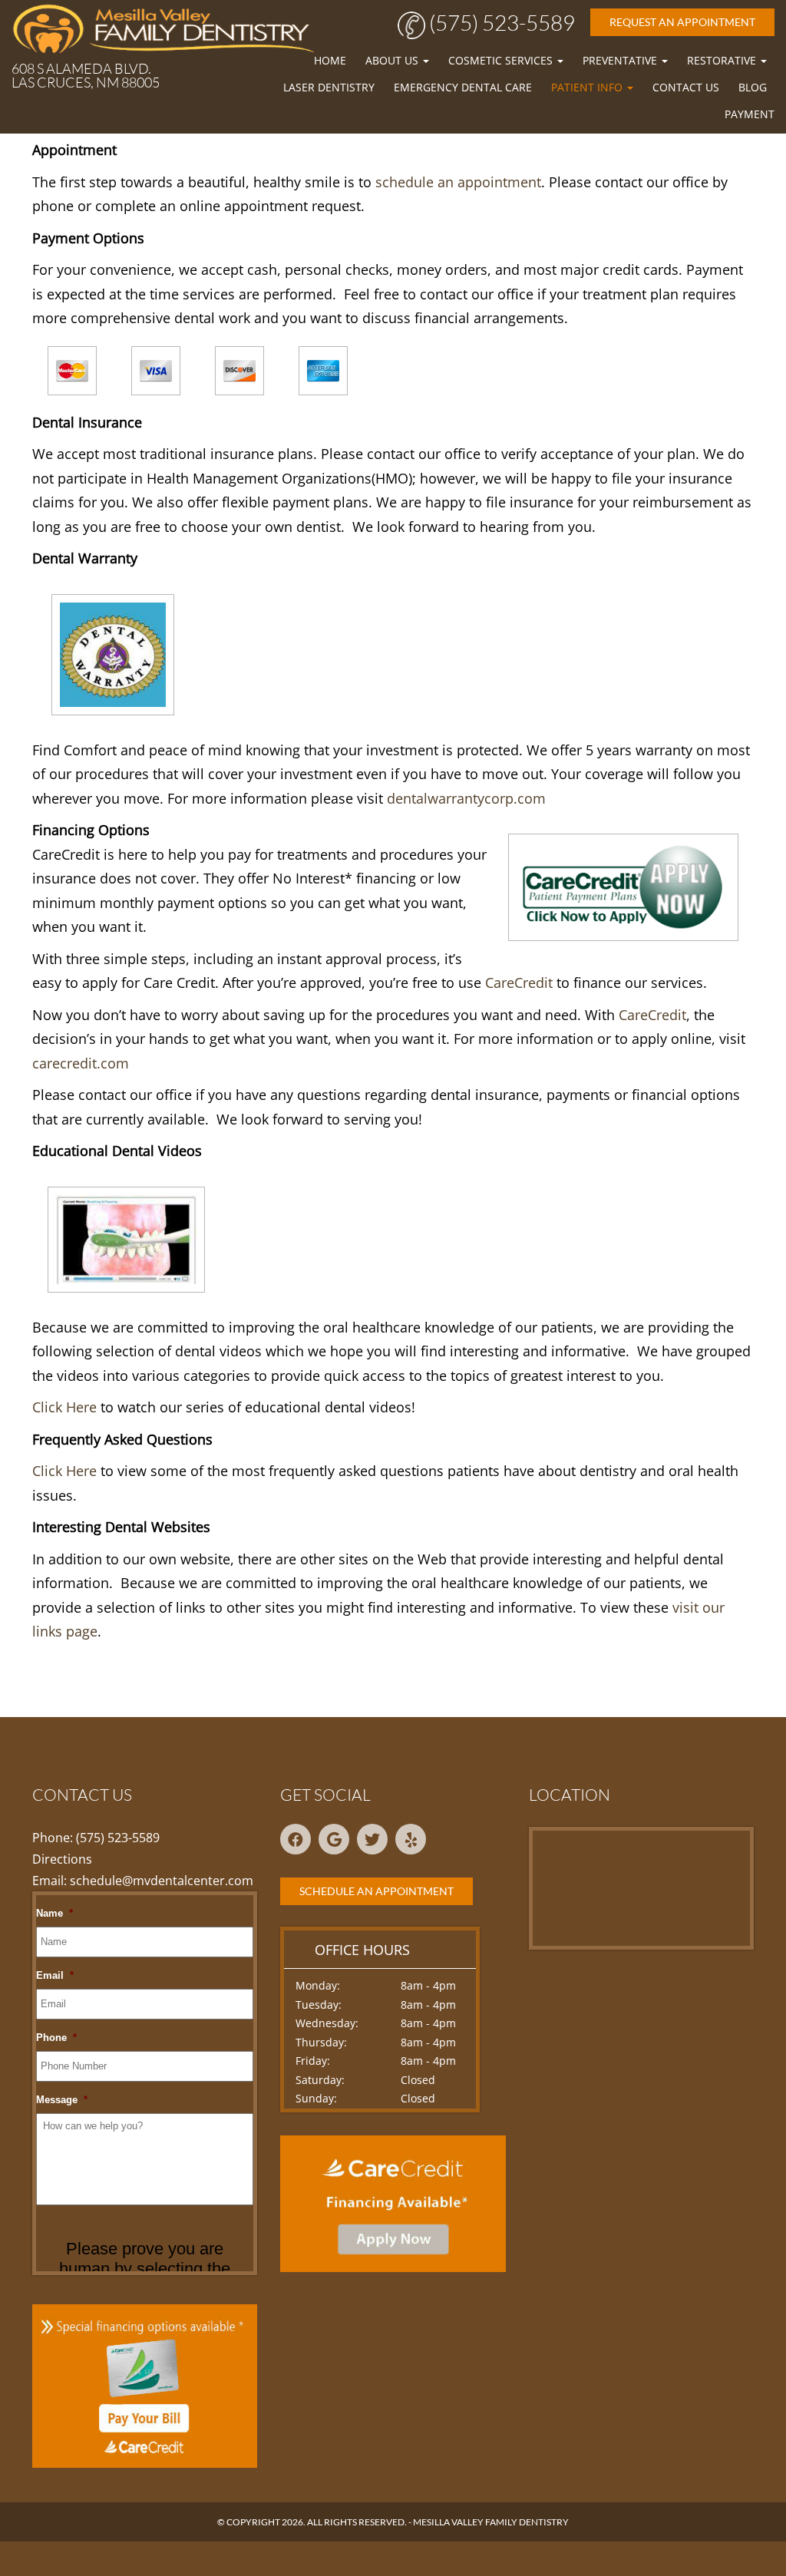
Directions (62, 1859)
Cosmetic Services (502, 60)
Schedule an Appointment (376, 1891)
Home (330, 60)
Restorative (723, 60)
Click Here (64, 1407)
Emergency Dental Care (463, 87)
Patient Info (588, 87)
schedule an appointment (458, 182)
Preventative (621, 60)
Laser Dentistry (329, 87)
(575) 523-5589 (500, 22)
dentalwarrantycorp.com (466, 798)
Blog (753, 87)
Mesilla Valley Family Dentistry (491, 2522)
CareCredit (519, 983)
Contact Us (686, 87)
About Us (393, 60)
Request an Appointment (682, 22)
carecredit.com (81, 1063)
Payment (750, 114)
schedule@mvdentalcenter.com (162, 1881)
